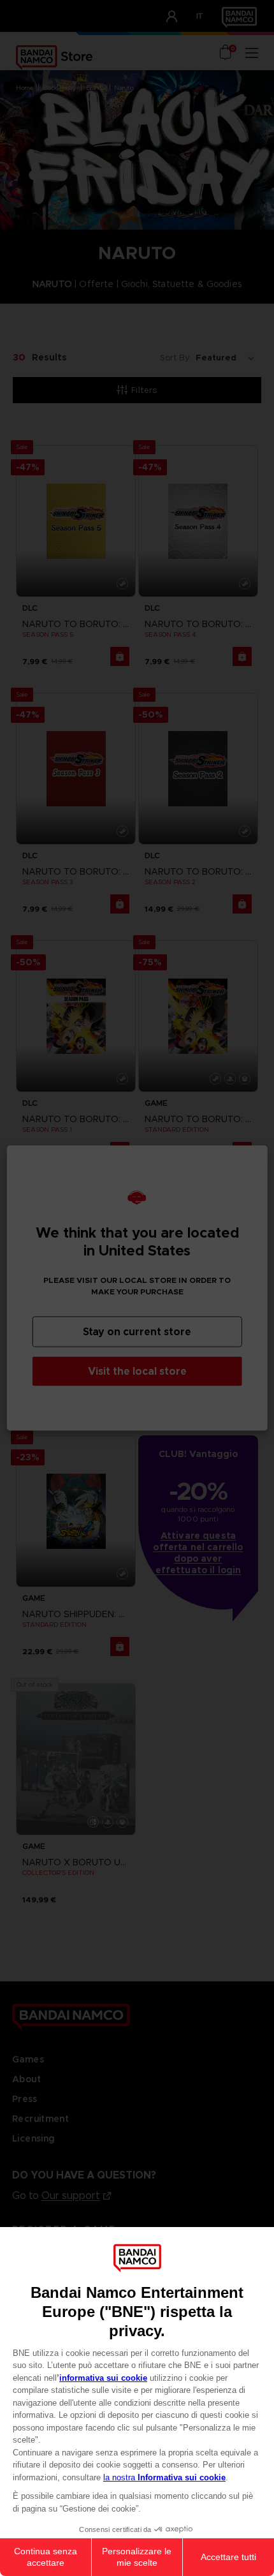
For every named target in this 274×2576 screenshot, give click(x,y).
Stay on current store (137, 1332)
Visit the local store (137, 1371)
